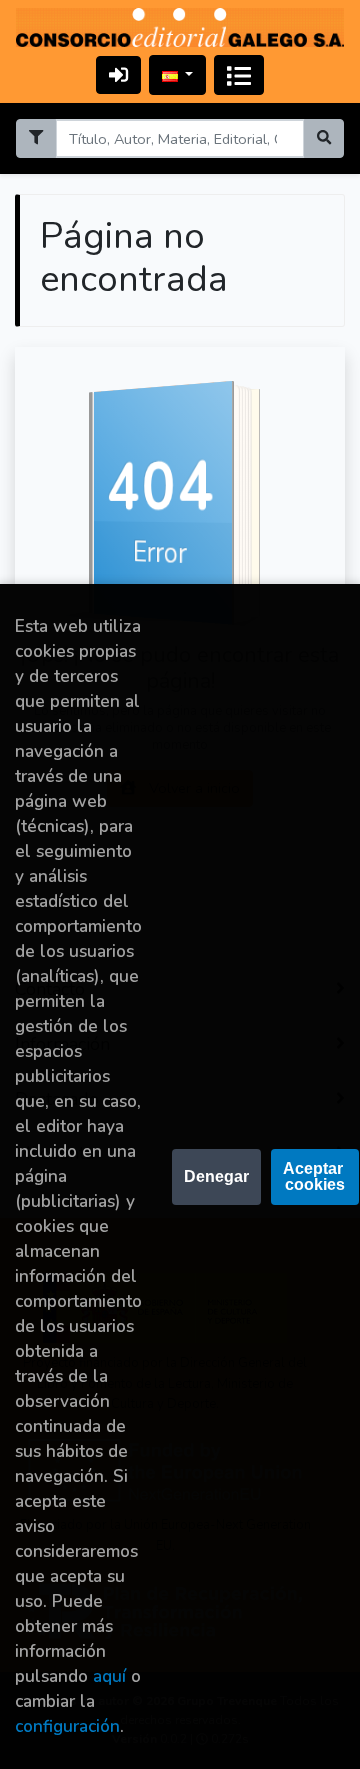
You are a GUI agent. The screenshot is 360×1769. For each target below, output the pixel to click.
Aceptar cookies (315, 1176)
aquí (109, 1676)
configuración (67, 1726)
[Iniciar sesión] (118, 74)
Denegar (216, 1176)
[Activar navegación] (239, 75)
